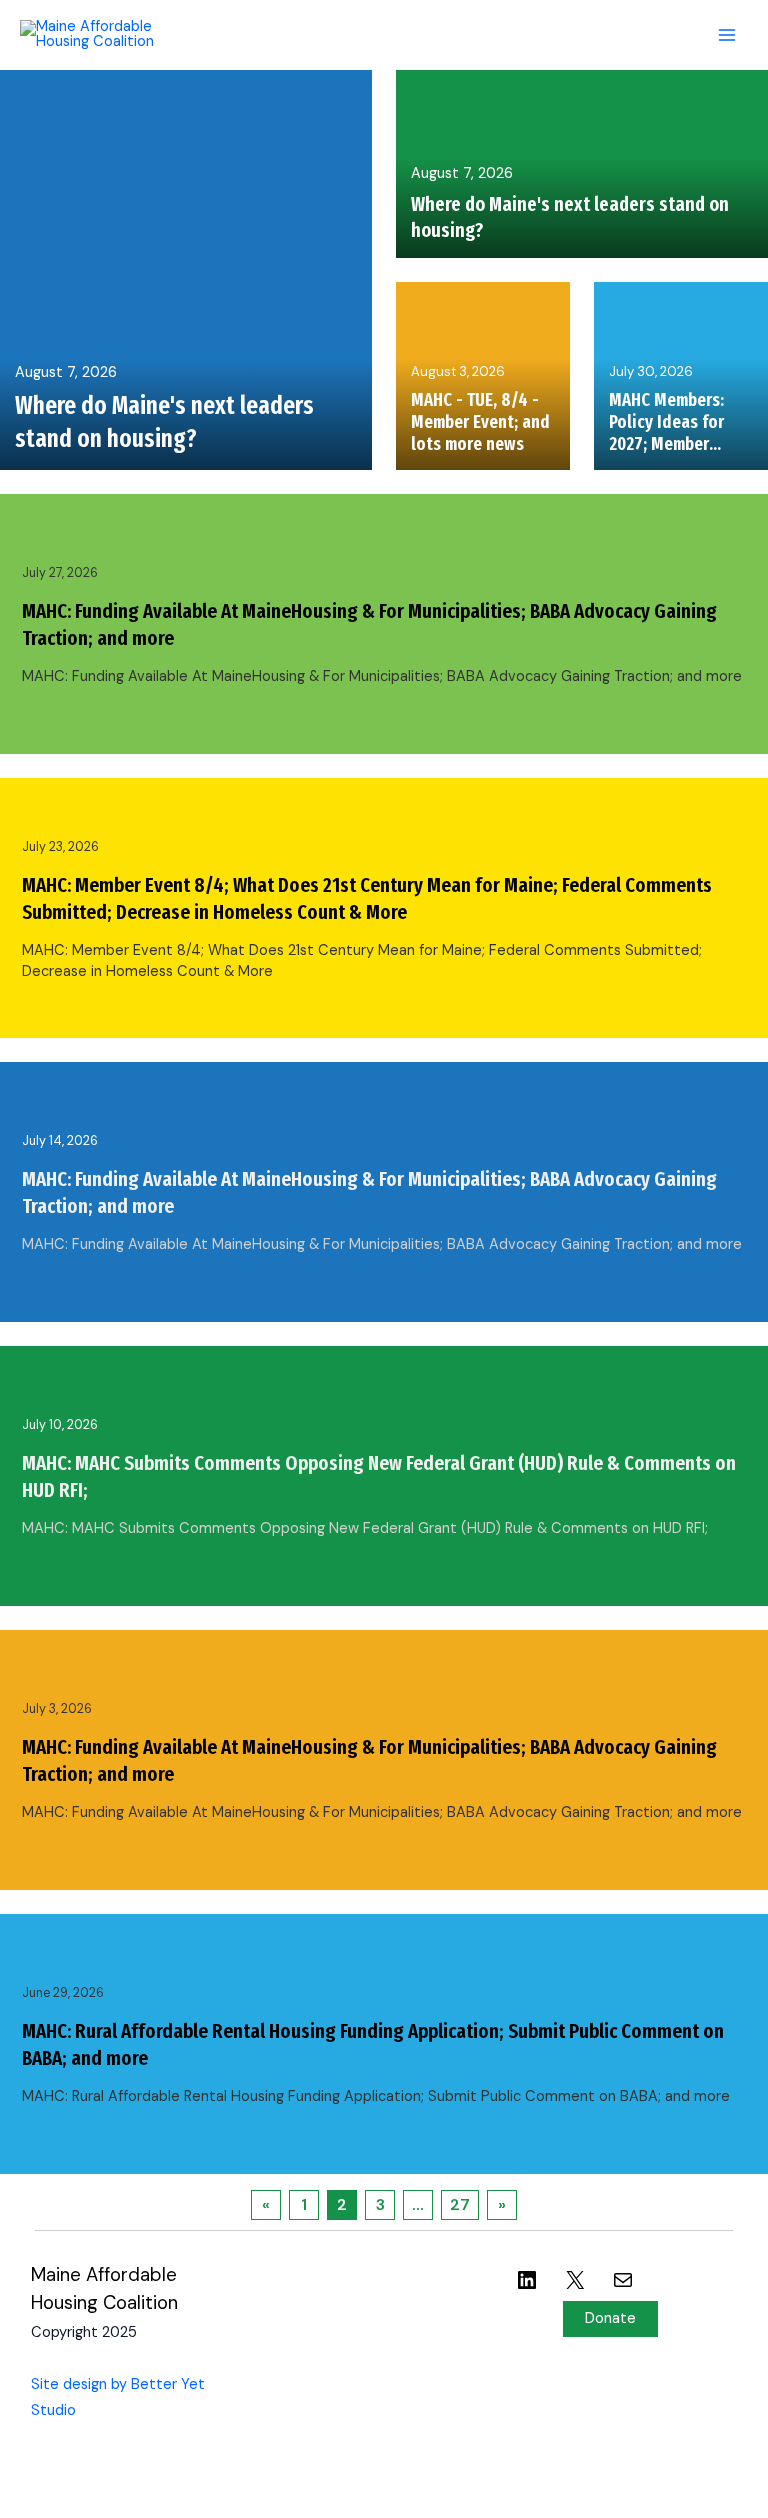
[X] (575, 2293)
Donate (610, 2318)
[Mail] (623, 2293)
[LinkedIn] (527, 2293)
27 (460, 2204)
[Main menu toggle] (727, 35)
